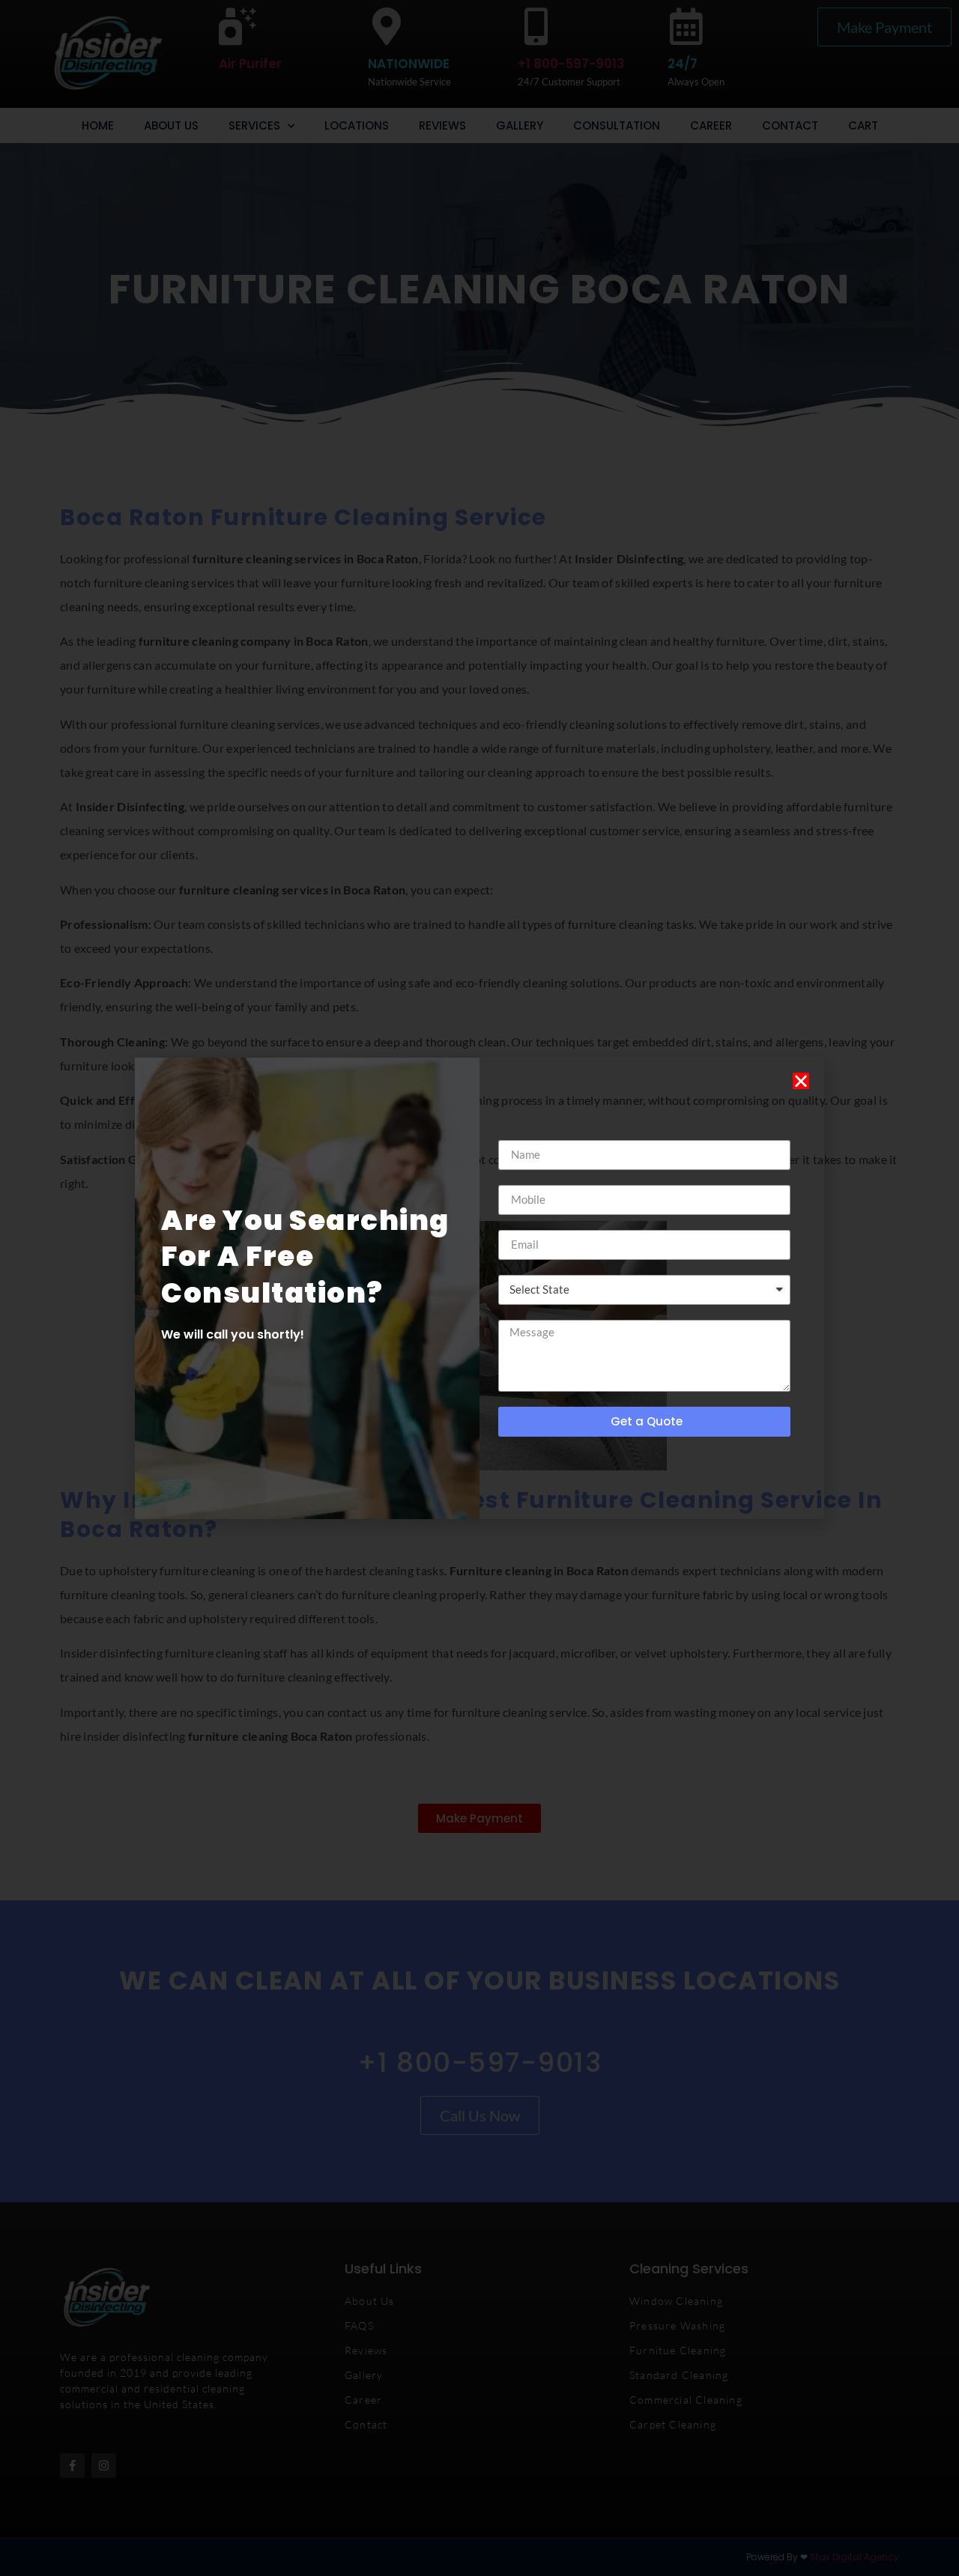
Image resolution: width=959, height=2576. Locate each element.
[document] (479, 1288)
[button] (801, 1081)
